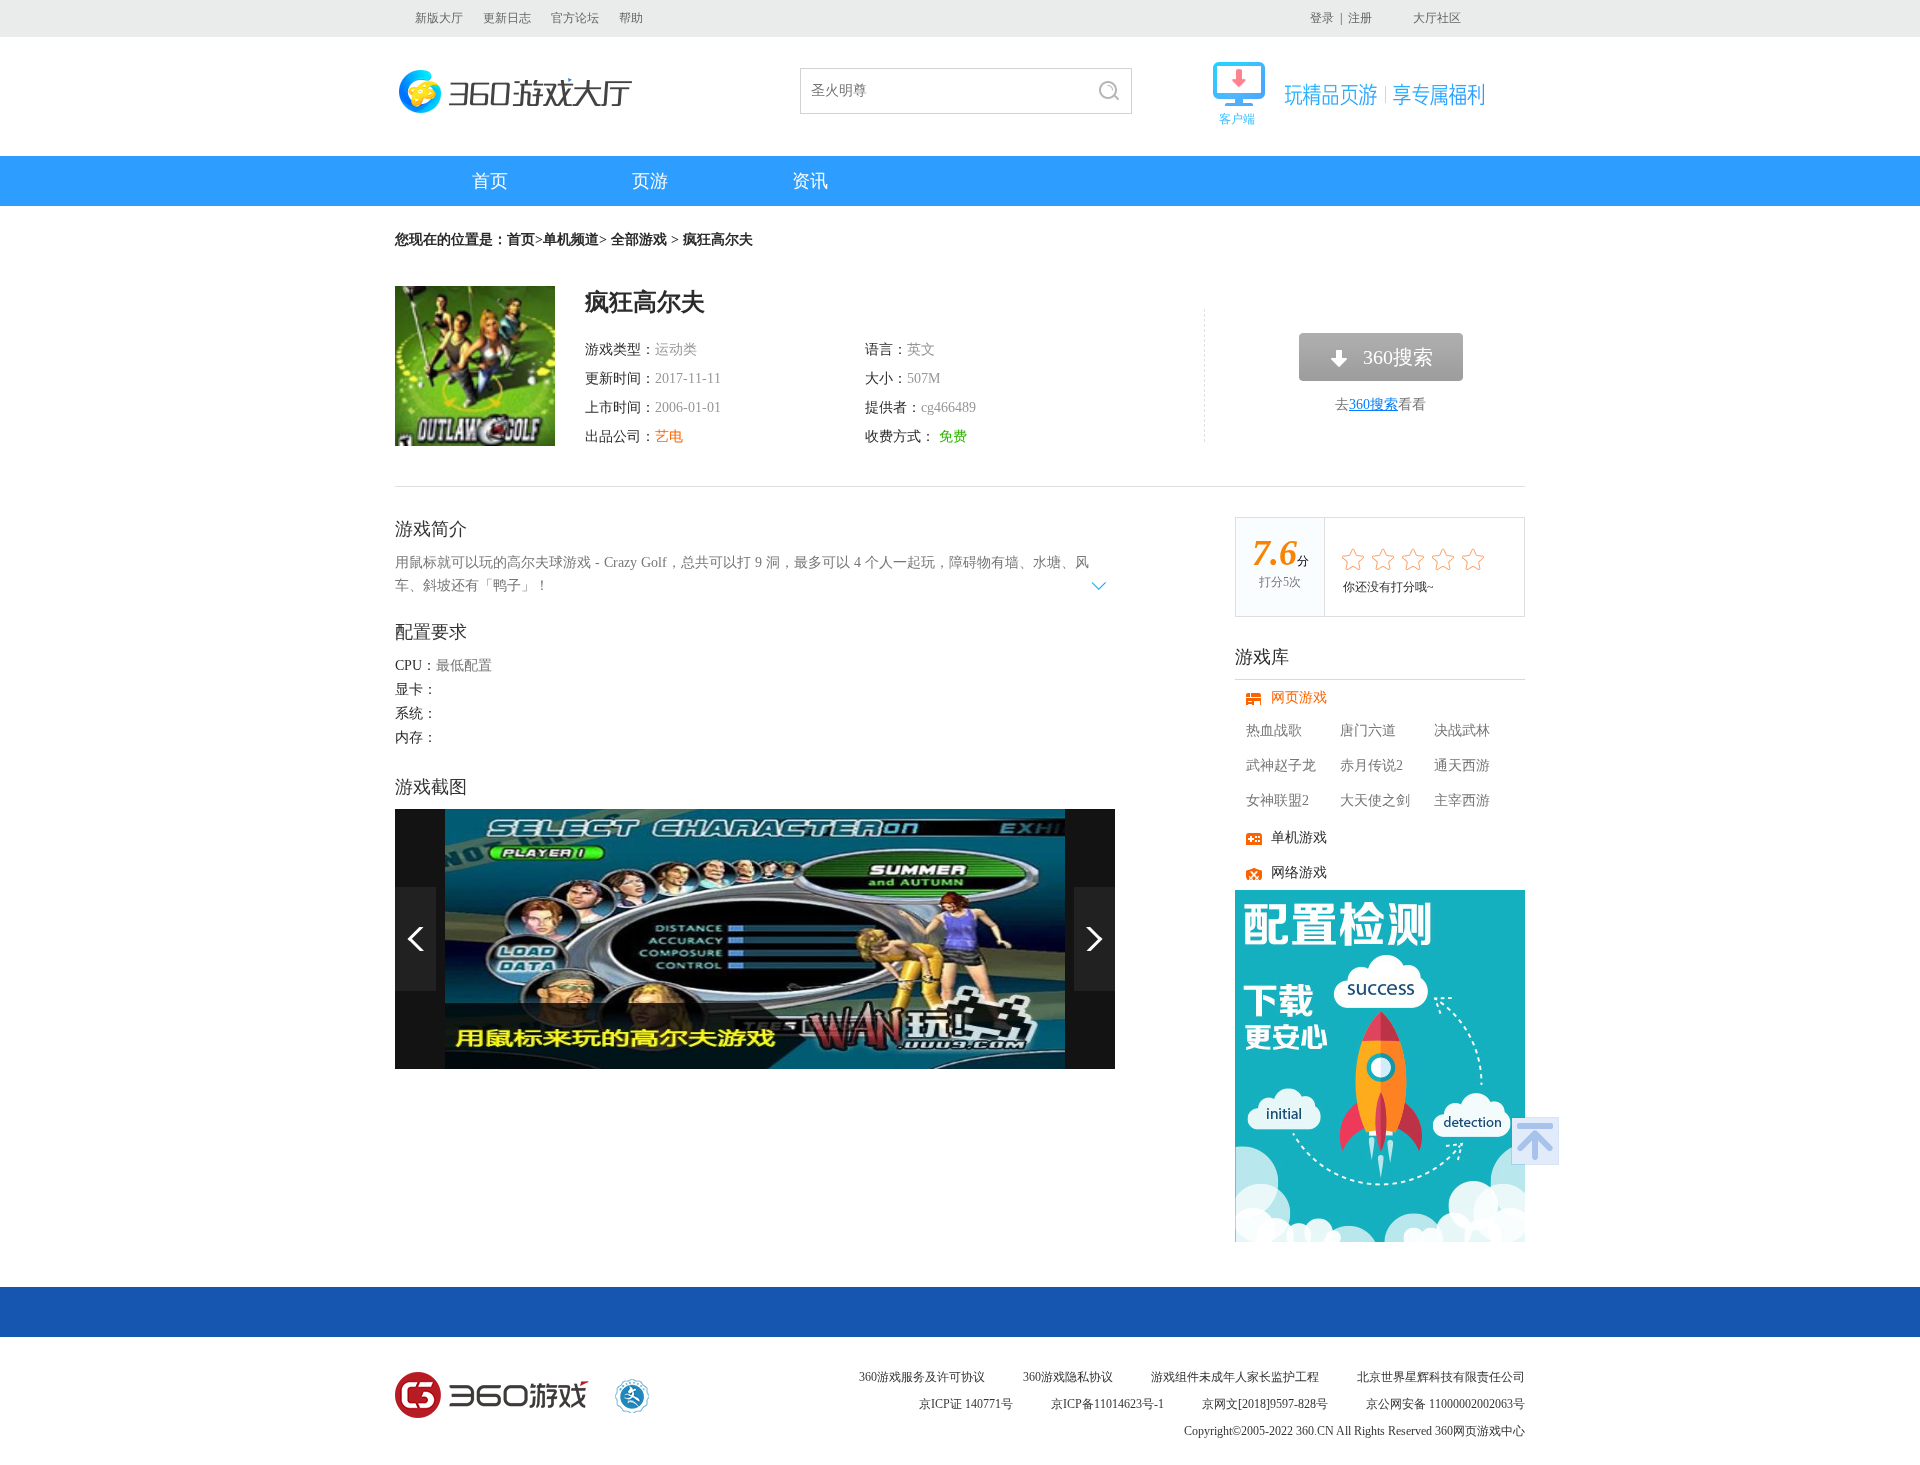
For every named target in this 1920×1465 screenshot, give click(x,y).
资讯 (810, 181)
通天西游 (1462, 765)
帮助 (631, 18)
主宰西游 (1462, 800)
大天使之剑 (1375, 800)
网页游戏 (1299, 697)
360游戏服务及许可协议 (922, 1377)
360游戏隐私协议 (1068, 1377)
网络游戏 (1299, 872)
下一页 (1094, 939)
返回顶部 (1535, 1141)
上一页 (415, 939)
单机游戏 (1299, 837)
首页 (490, 181)
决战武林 (1462, 730)
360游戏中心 (492, 1396)
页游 (650, 181)
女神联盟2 (1277, 800)
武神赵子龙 (1281, 765)
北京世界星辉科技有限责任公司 (1441, 1377)
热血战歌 (1274, 730)
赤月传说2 (1371, 765)
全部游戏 (639, 239)
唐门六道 (1368, 730)
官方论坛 (575, 18)
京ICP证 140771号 (966, 1404)
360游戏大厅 (521, 91)
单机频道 (571, 239)
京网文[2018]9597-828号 (1265, 1404)
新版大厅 (439, 18)
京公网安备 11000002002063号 (1445, 1404)
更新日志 (507, 18)
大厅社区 (1437, 18)
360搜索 (1398, 357)
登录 (1322, 18)
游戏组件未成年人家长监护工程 (1235, 1377)
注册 (1360, 18)
